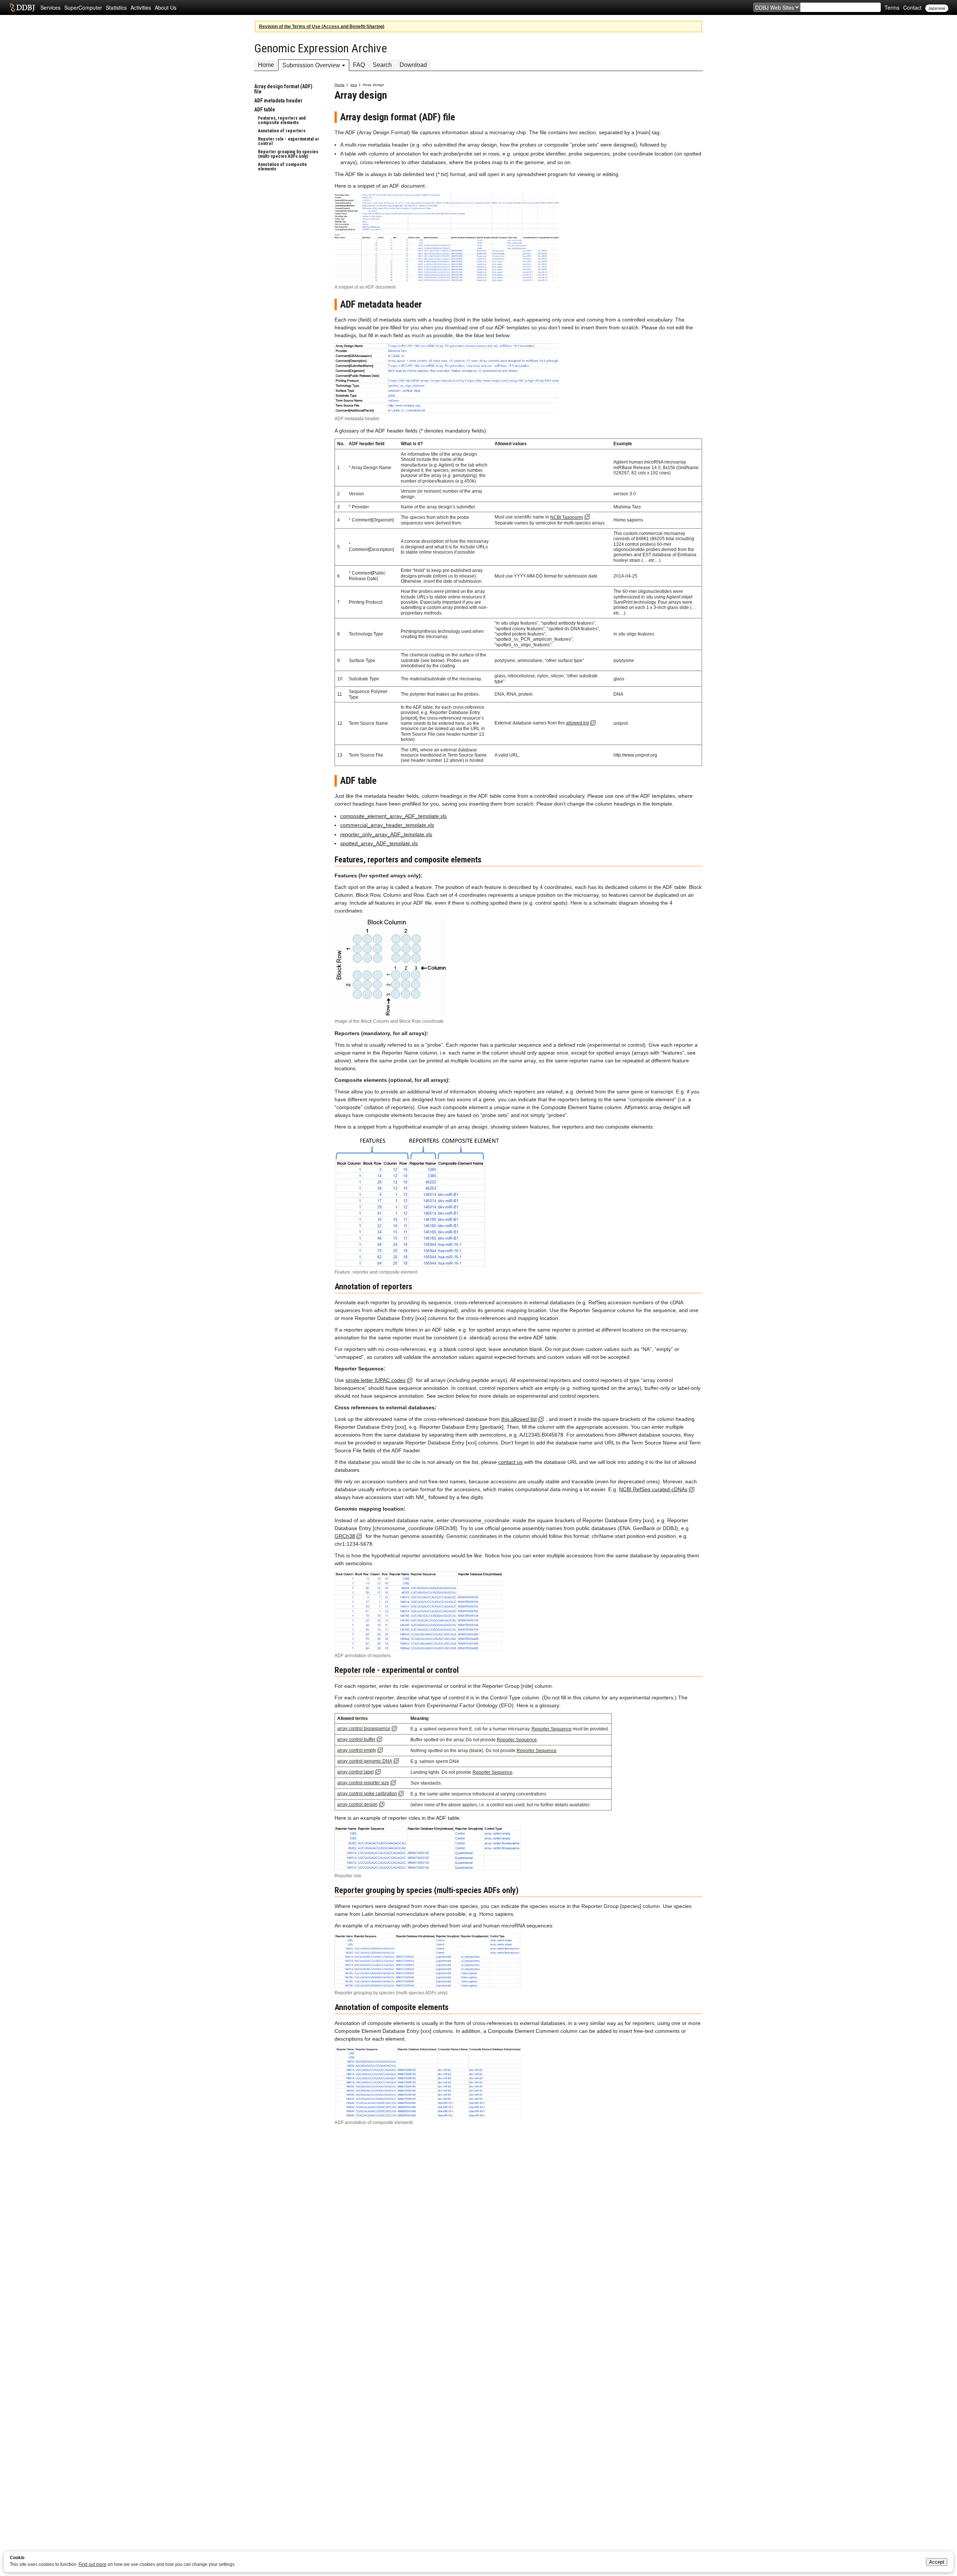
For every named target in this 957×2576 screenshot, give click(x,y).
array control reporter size (363, 1783)
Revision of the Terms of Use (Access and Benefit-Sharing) (322, 27)
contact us (510, 1462)
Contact (912, 7)
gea (354, 85)
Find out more (93, 2564)
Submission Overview (311, 65)
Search (382, 65)
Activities (141, 7)
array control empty (357, 1750)
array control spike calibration (367, 1794)
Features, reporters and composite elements (282, 120)
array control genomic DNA (365, 1761)
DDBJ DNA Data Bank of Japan (22, 7)
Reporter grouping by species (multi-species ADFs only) (288, 154)
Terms (892, 7)
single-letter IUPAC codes (376, 1380)
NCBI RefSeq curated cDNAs (653, 1489)
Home (266, 65)
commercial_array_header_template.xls (387, 825)
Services (50, 7)
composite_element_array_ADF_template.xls (393, 816)
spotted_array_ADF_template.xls (379, 843)
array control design (357, 1804)
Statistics (116, 7)
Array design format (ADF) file (283, 89)
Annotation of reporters (282, 131)
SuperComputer (83, 7)
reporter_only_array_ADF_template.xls (386, 834)
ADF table (265, 110)
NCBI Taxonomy (567, 517)
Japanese (937, 8)
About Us (166, 7)
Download (413, 65)
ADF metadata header (278, 101)
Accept (937, 2562)
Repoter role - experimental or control (289, 141)
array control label (356, 1772)
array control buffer (356, 1739)
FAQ (359, 65)
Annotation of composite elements (282, 167)
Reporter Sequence (552, 1729)
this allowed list (519, 1419)
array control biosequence (364, 1729)
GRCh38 (345, 1536)
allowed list (577, 723)
